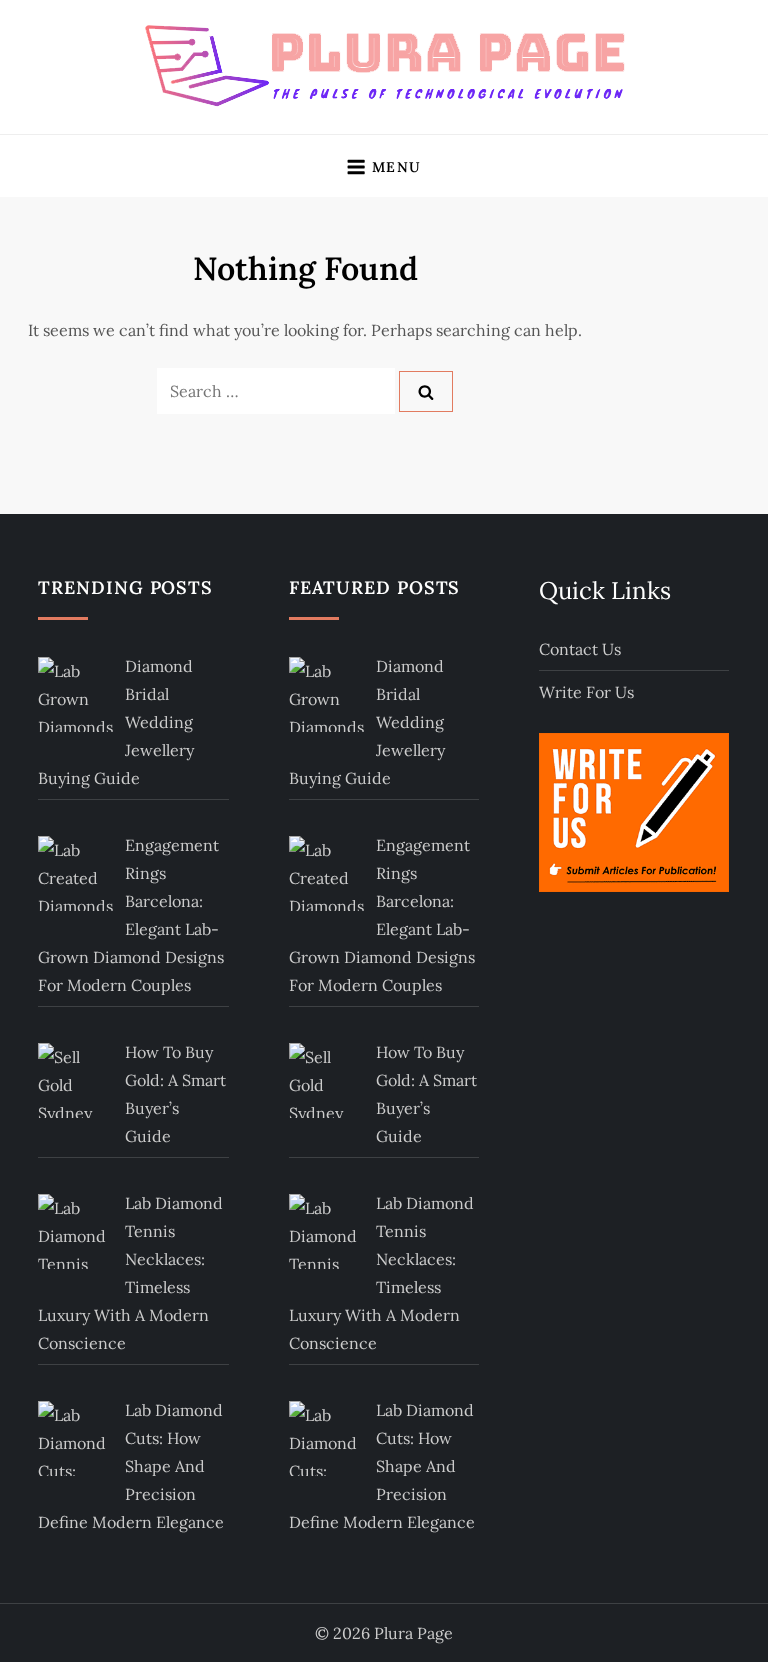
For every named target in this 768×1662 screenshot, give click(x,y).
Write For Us (586, 692)
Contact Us (580, 649)
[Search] (426, 391)
